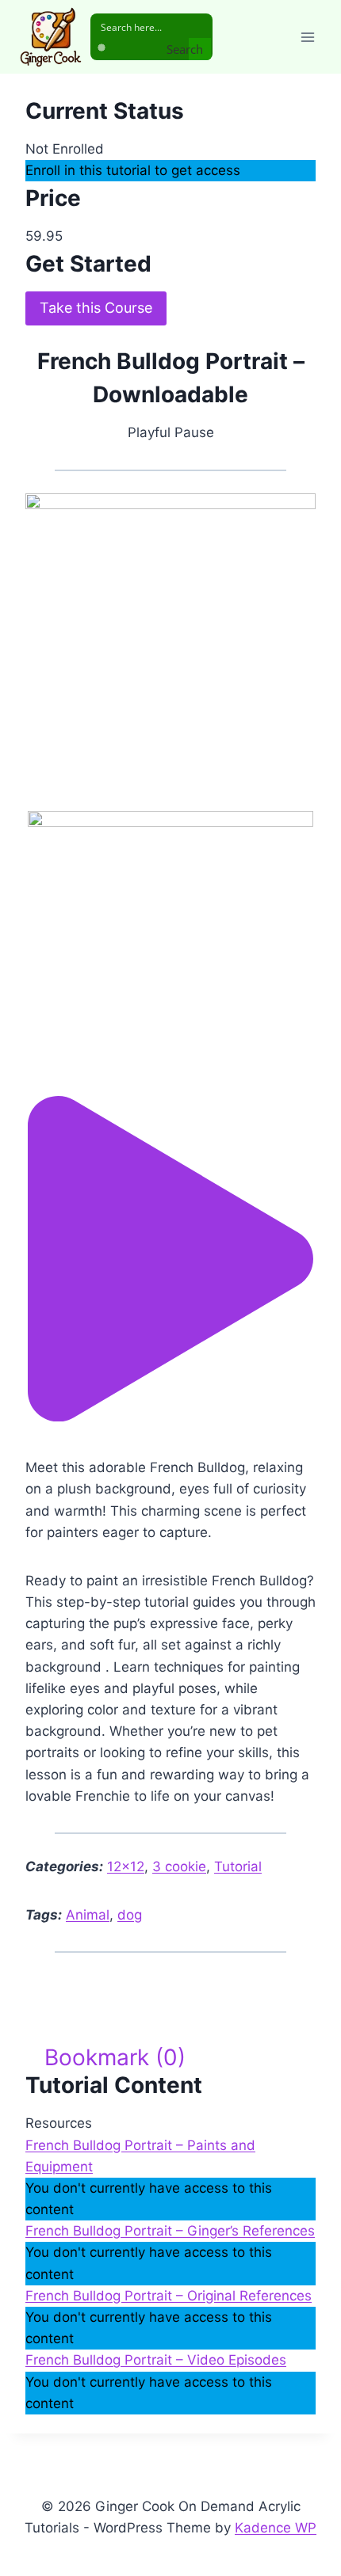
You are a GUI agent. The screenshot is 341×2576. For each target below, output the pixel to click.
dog (130, 1915)
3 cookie (179, 1866)
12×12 (126, 1866)
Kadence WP (276, 2528)
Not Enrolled (65, 149)
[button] (170, 1417)
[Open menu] (307, 37)
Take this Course (96, 308)
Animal (88, 1915)
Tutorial (238, 1866)
